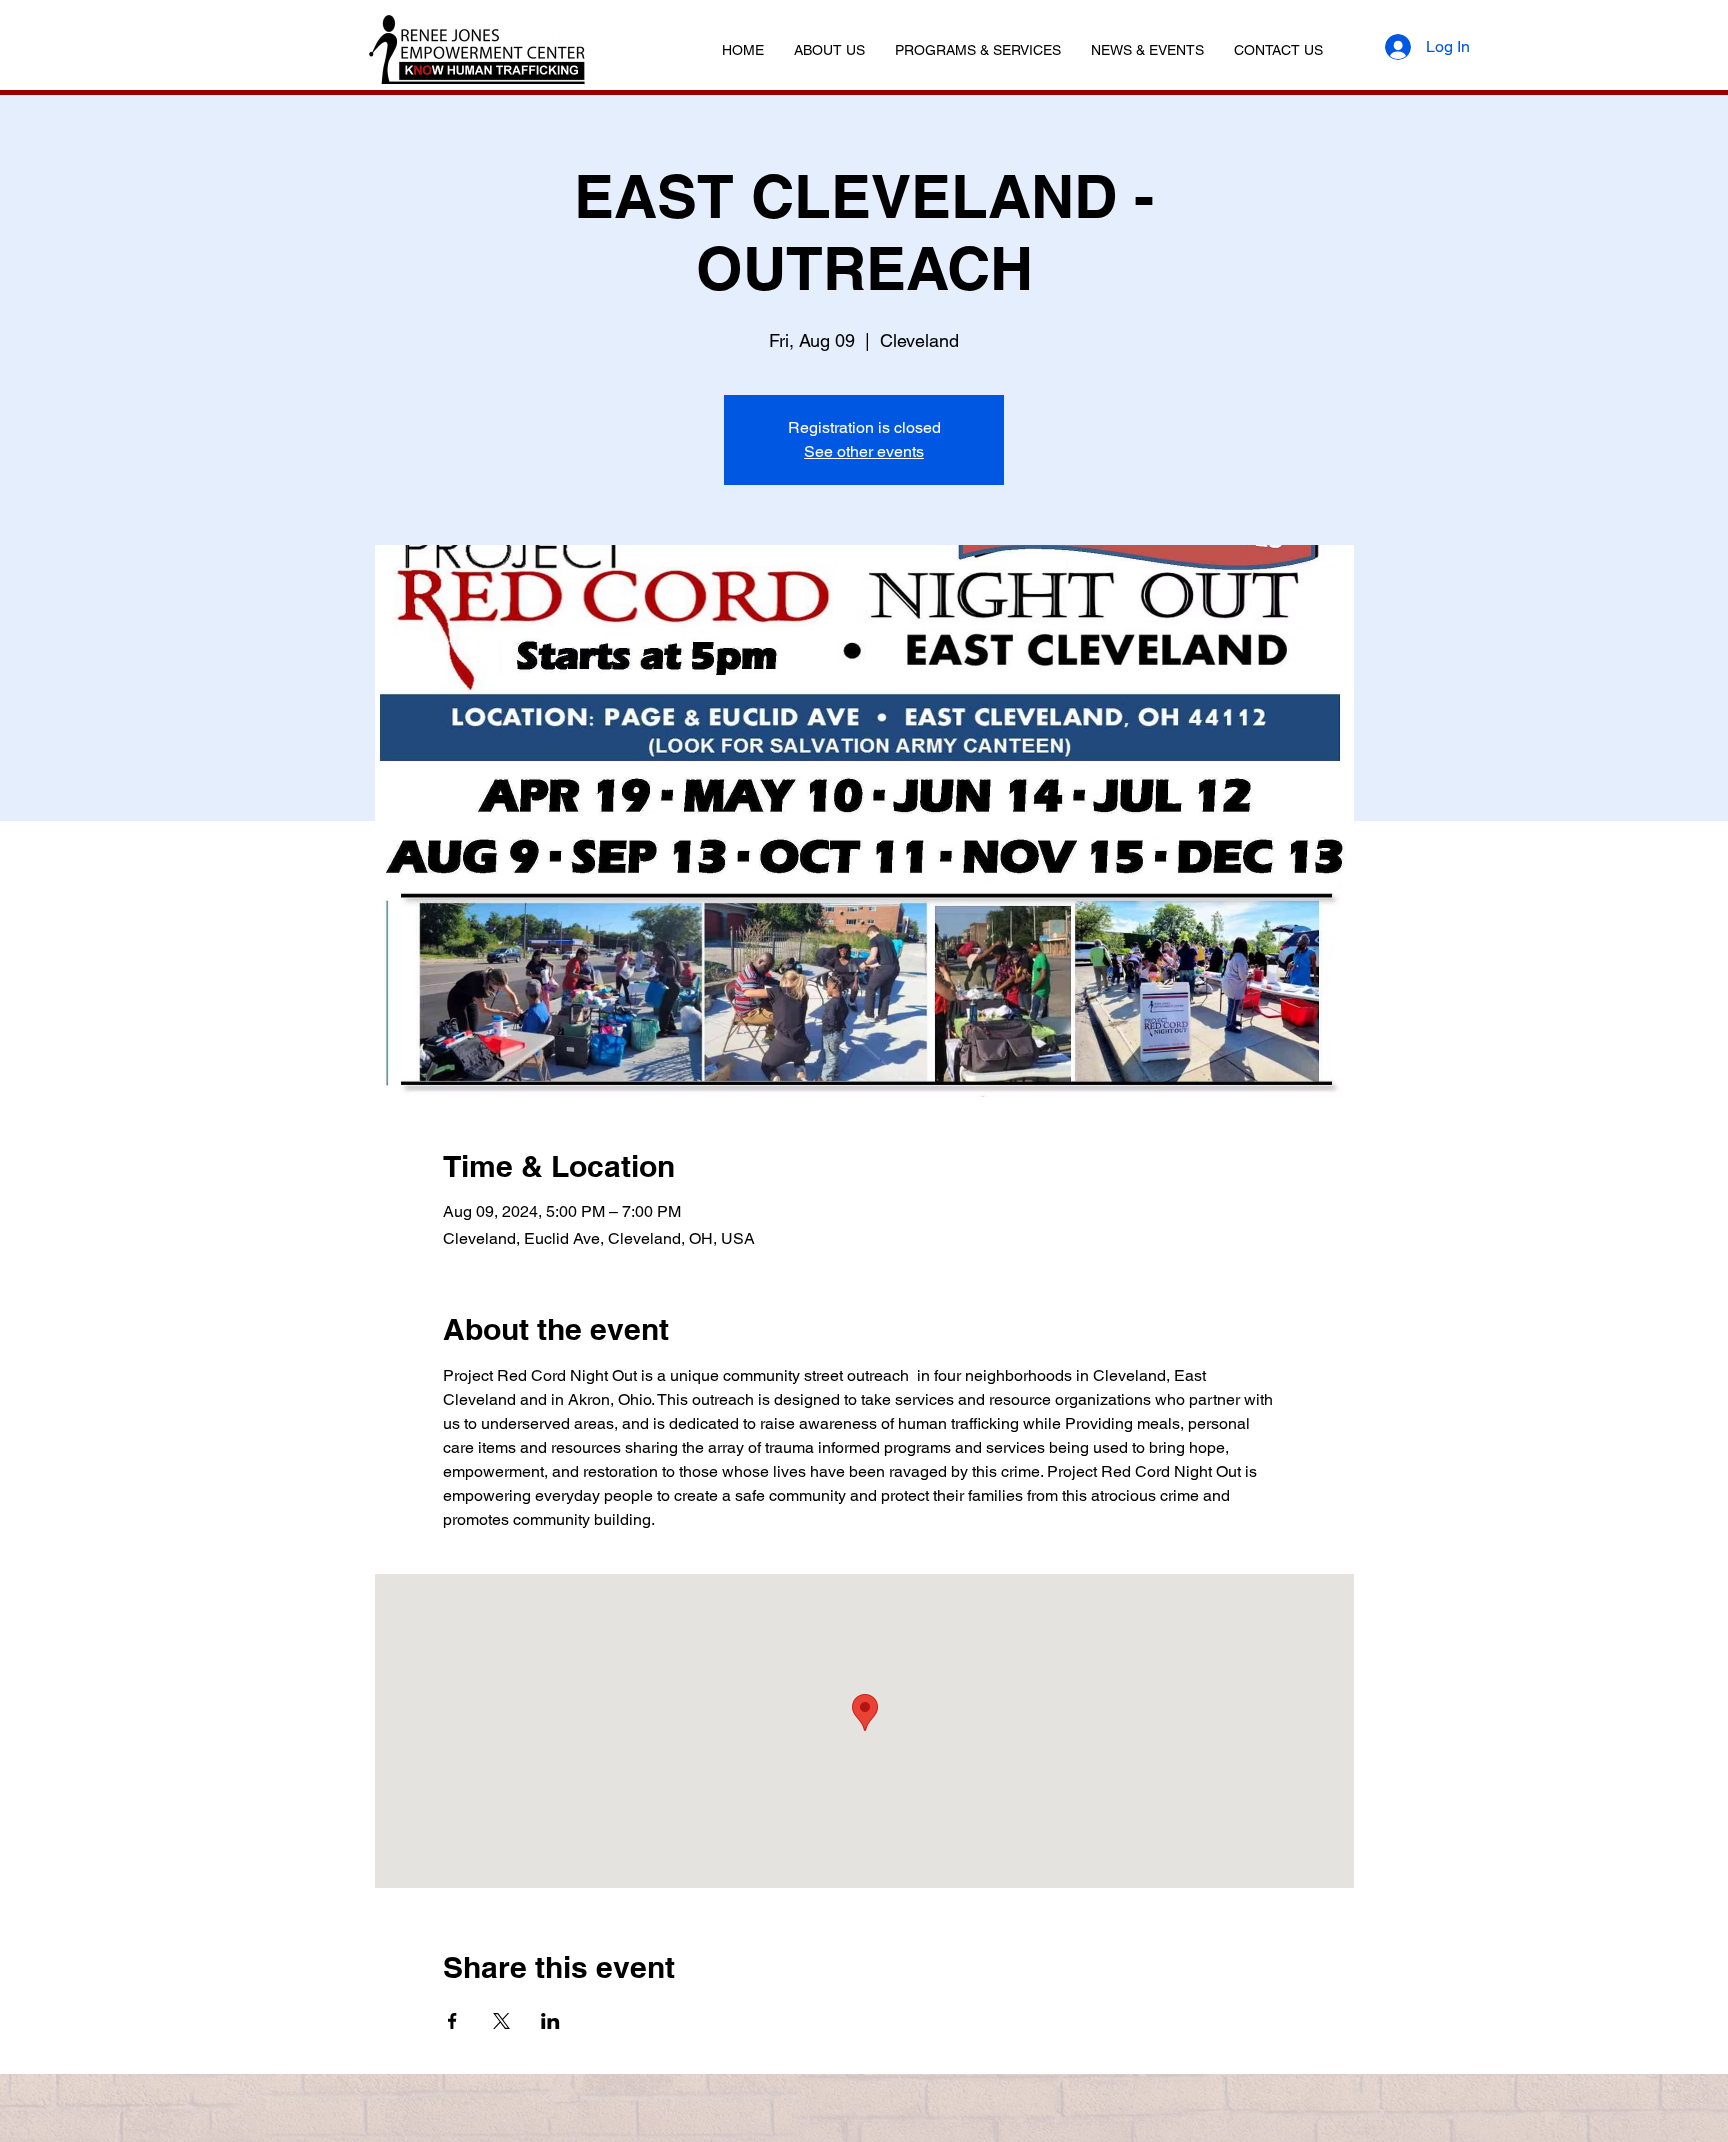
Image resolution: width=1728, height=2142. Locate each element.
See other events (864, 451)
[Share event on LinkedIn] (550, 2021)
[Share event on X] (501, 2021)
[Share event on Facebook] (452, 2021)
